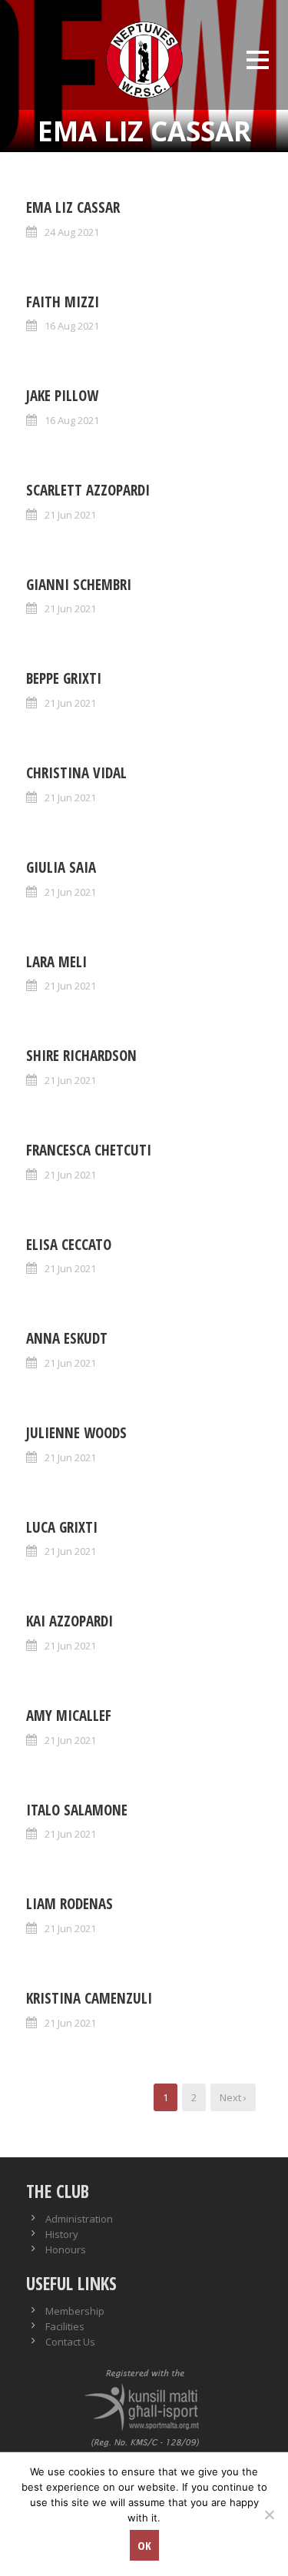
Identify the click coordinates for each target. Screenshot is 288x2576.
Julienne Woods (76, 1433)
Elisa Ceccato (69, 1245)
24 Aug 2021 (72, 232)
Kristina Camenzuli (89, 1998)
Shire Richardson (81, 1056)
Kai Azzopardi (70, 1621)
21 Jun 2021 (70, 515)
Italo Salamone (77, 1810)
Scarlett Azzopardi (88, 490)
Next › (233, 2097)
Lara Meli (56, 962)
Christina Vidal (76, 773)
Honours (66, 2249)
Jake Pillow (62, 396)
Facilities (65, 2326)
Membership (75, 2311)
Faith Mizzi (63, 302)
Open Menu (257, 60)
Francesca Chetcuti (89, 1150)
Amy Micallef (69, 1716)
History (62, 2234)
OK (144, 2545)
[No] (269, 2515)
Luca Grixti (62, 1527)
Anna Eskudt (67, 1338)
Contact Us (70, 2342)
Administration (79, 2219)
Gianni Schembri (79, 585)
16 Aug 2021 (72, 326)
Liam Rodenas (70, 1904)
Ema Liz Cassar (73, 207)
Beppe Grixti (64, 678)
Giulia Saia (61, 867)
